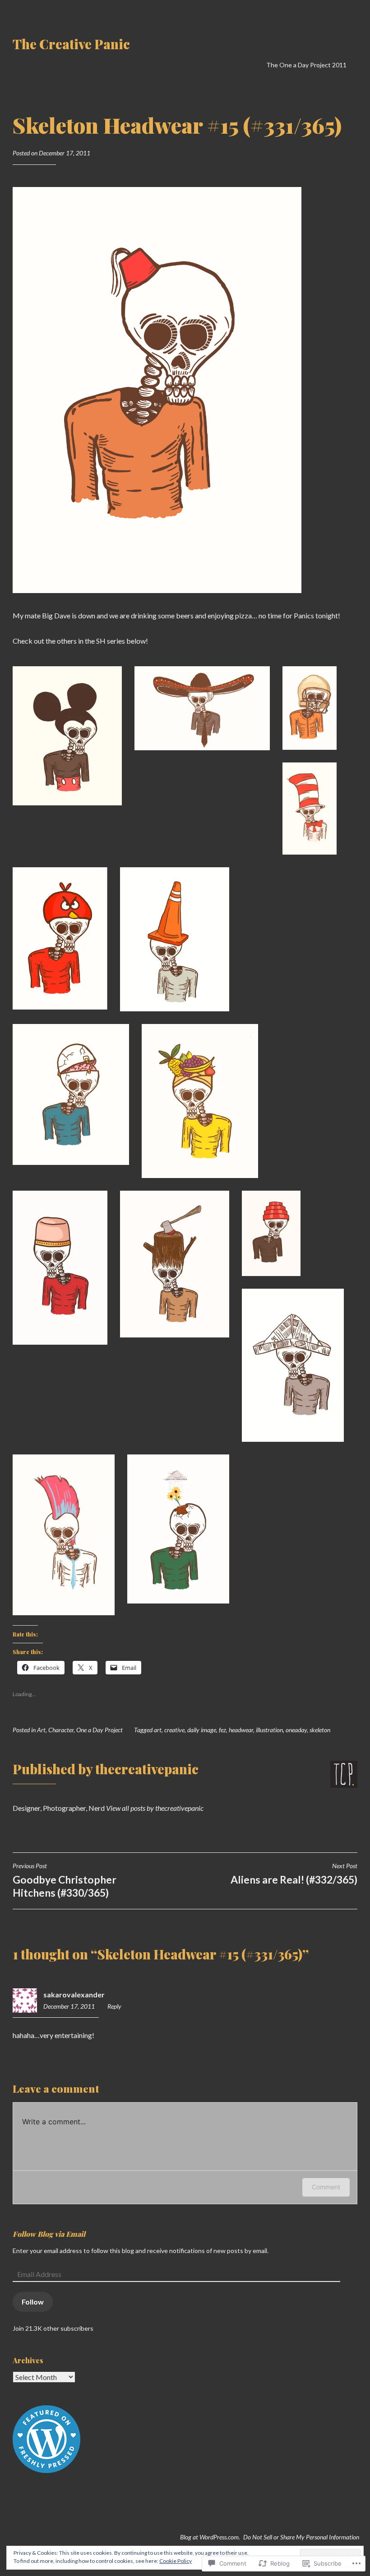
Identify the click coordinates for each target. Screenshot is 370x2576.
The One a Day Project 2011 (306, 65)
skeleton (320, 1730)
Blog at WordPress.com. (210, 2537)
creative (174, 1730)
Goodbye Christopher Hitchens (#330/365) (65, 1880)
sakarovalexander (74, 1994)
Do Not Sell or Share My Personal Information (301, 2537)
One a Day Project (99, 1730)
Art (41, 1730)
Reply (114, 2006)
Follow (33, 2302)
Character (61, 1730)
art (158, 1730)
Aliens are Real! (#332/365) (294, 1874)
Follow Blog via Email (49, 2234)
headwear (241, 1730)
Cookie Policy (176, 2561)
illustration (269, 1730)
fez (222, 1730)
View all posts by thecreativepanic (155, 1808)
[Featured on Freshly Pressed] (46, 2471)
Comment (326, 2187)
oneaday (296, 1730)
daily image (202, 1730)
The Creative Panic (71, 44)
